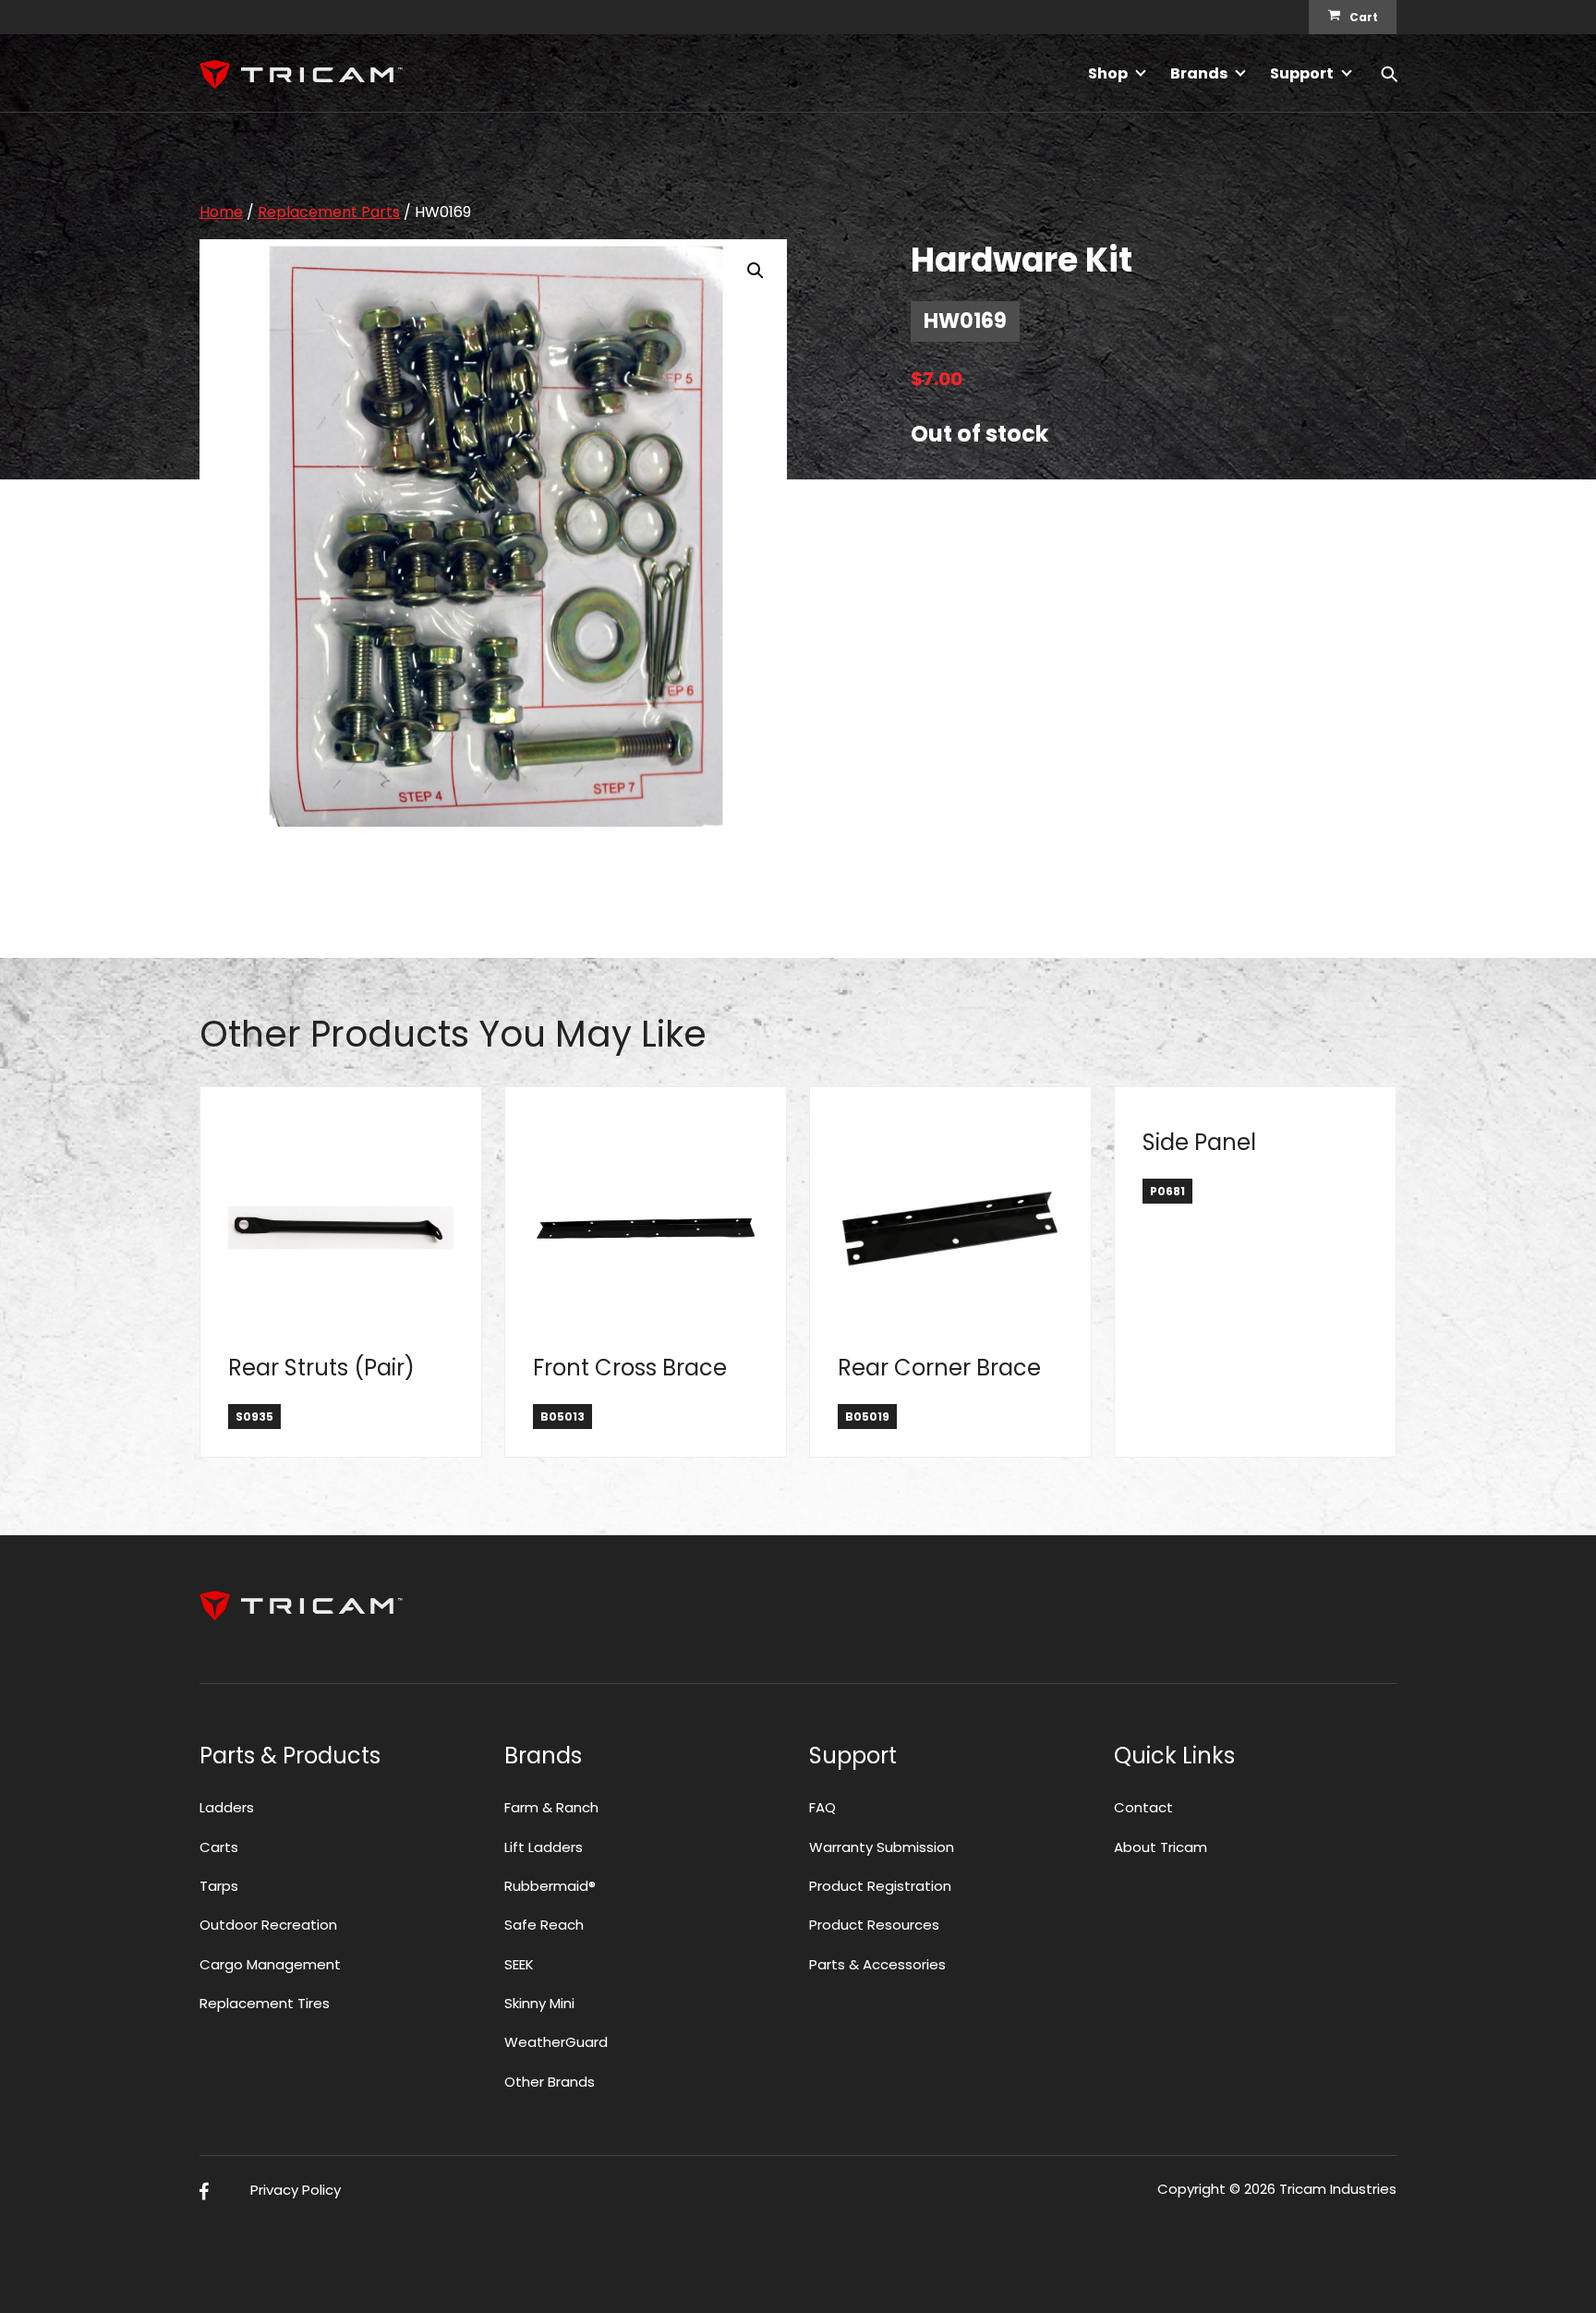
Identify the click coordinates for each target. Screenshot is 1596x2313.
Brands (1199, 73)
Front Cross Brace (630, 1368)
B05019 (867, 1417)
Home (221, 212)
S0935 (254, 1417)
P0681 (1167, 1191)
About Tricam (1161, 1847)
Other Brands (550, 2082)
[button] (756, 271)
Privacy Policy (296, 2190)
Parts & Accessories (877, 1964)
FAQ (822, 1807)
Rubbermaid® (550, 1886)
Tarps (219, 1886)
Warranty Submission (882, 1847)
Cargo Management (270, 1964)
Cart (1364, 17)
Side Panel (1199, 1142)
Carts (219, 1847)
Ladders (227, 1807)
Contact (1143, 1807)
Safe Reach (544, 1925)
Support (1302, 73)
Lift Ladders (544, 1847)
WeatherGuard (556, 2042)
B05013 (562, 1417)
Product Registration (880, 1886)
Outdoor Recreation (268, 1925)
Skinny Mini (539, 2003)
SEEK (519, 1964)
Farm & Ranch (551, 1807)
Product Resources (874, 1925)
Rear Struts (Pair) (321, 1368)
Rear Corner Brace (939, 1368)
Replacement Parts (329, 212)
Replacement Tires (265, 2003)
